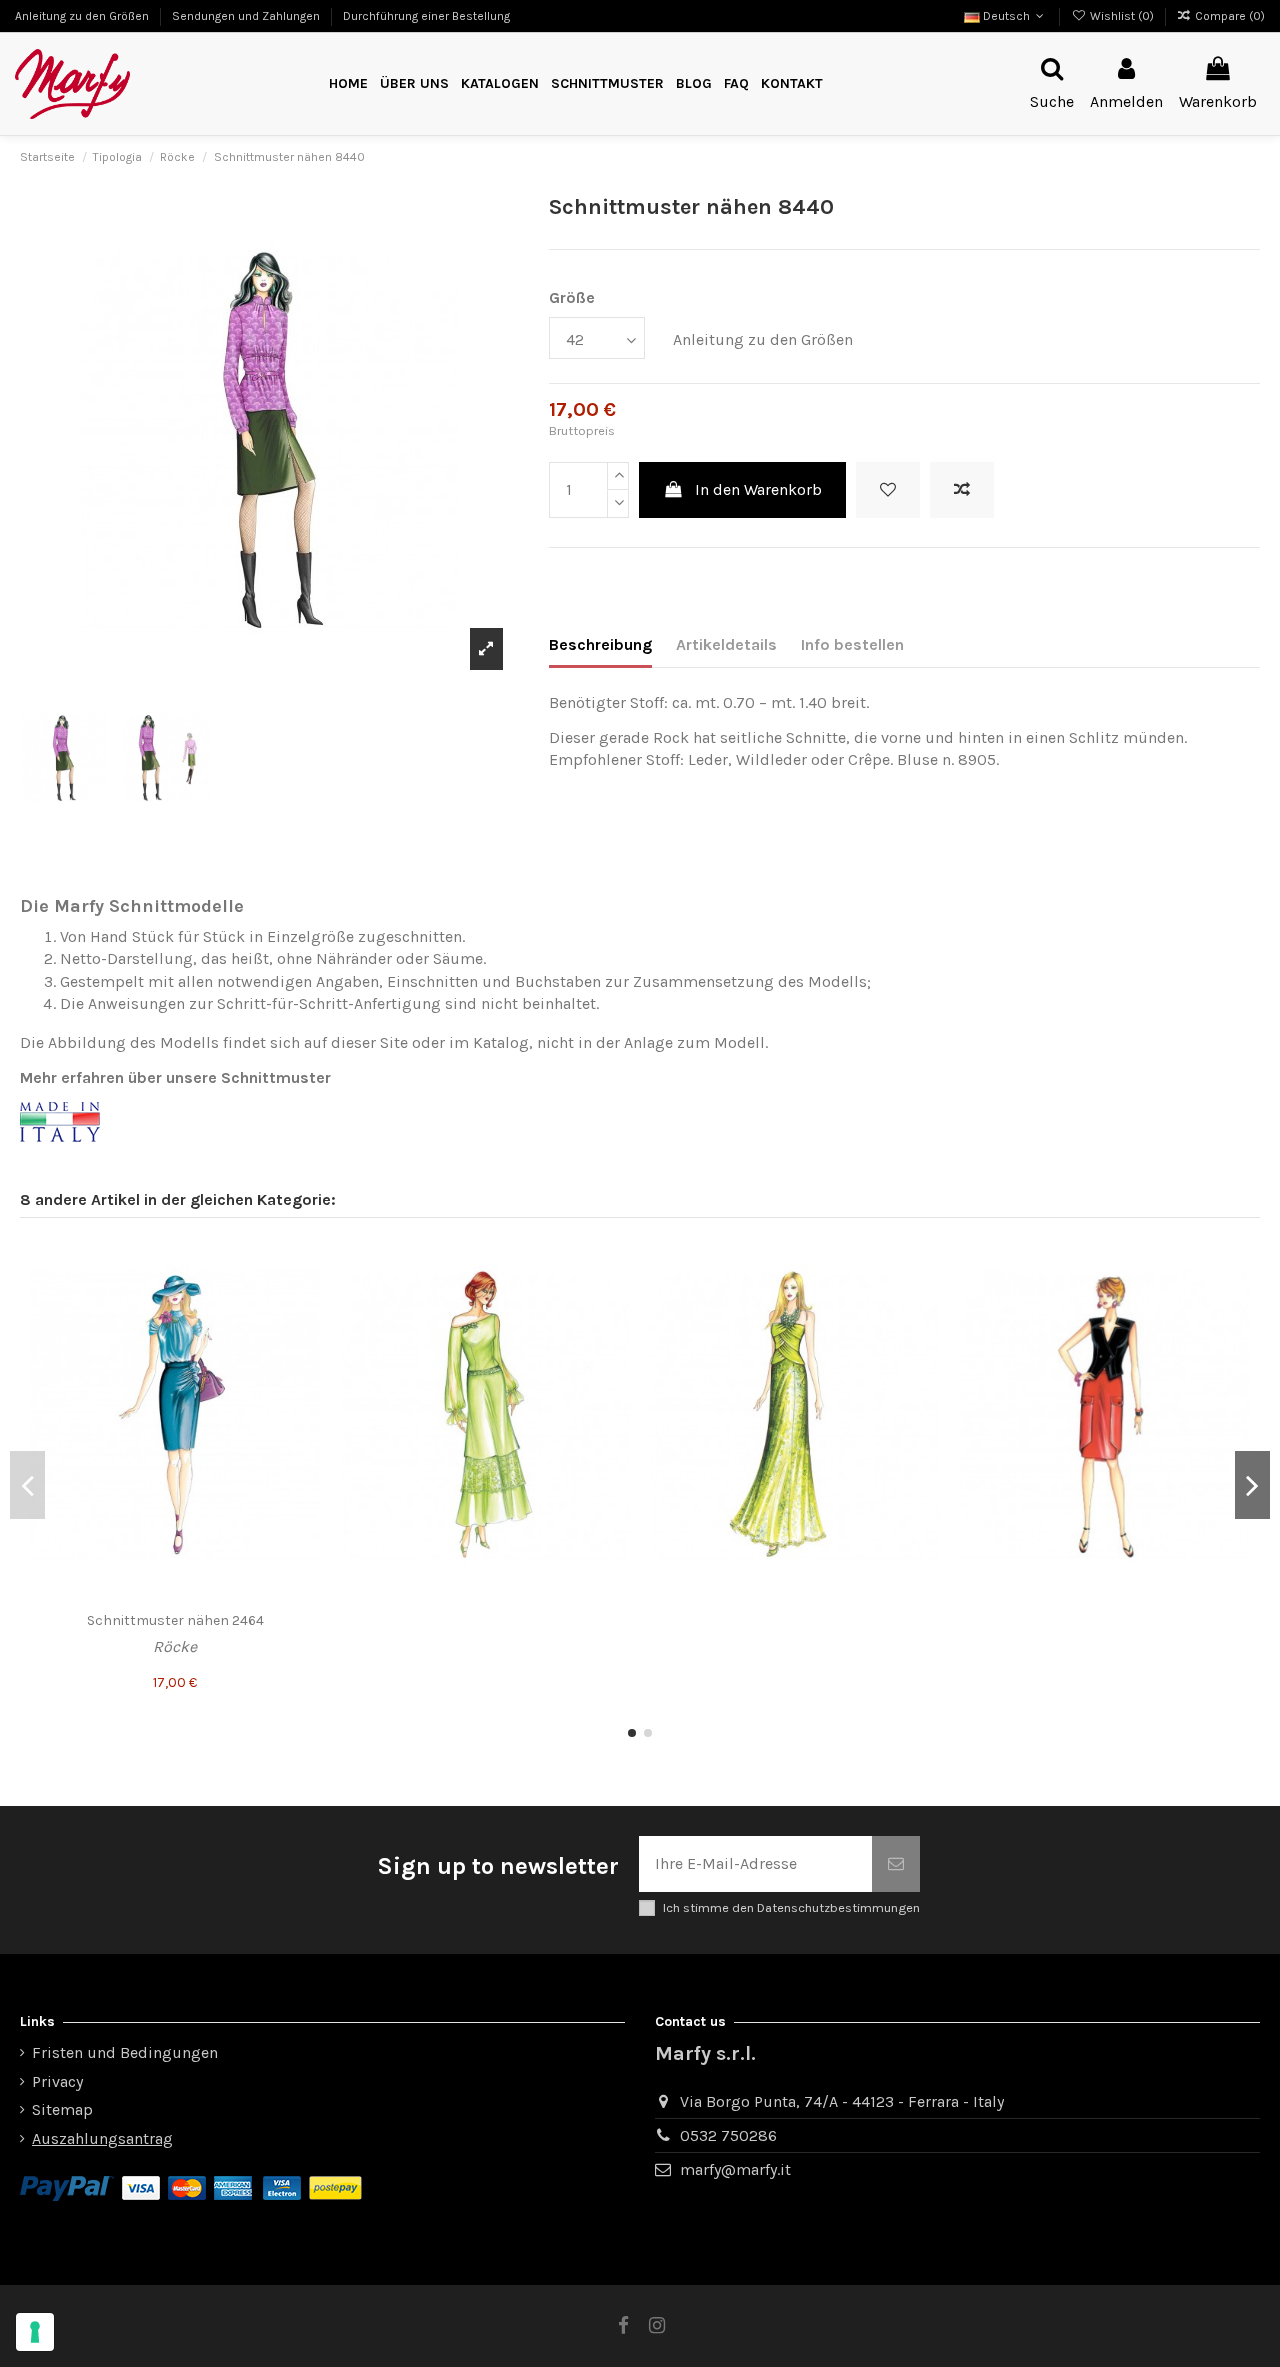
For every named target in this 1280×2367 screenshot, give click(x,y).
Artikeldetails (726, 644)
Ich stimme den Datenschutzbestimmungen (791, 1907)
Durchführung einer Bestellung (426, 16)
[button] (607, 84)
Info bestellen (852, 644)
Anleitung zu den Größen (83, 16)
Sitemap (62, 2109)
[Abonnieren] (896, 1864)
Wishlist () (1121, 16)
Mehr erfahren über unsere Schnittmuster (175, 1077)
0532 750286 (728, 2135)
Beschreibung (600, 644)
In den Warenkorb (758, 489)
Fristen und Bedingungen (125, 2052)
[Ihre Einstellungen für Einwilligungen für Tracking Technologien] (35, 2332)
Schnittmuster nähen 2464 (175, 1620)
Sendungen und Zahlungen (247, 16)
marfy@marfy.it (735, 2169)
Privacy (57, 2081)
